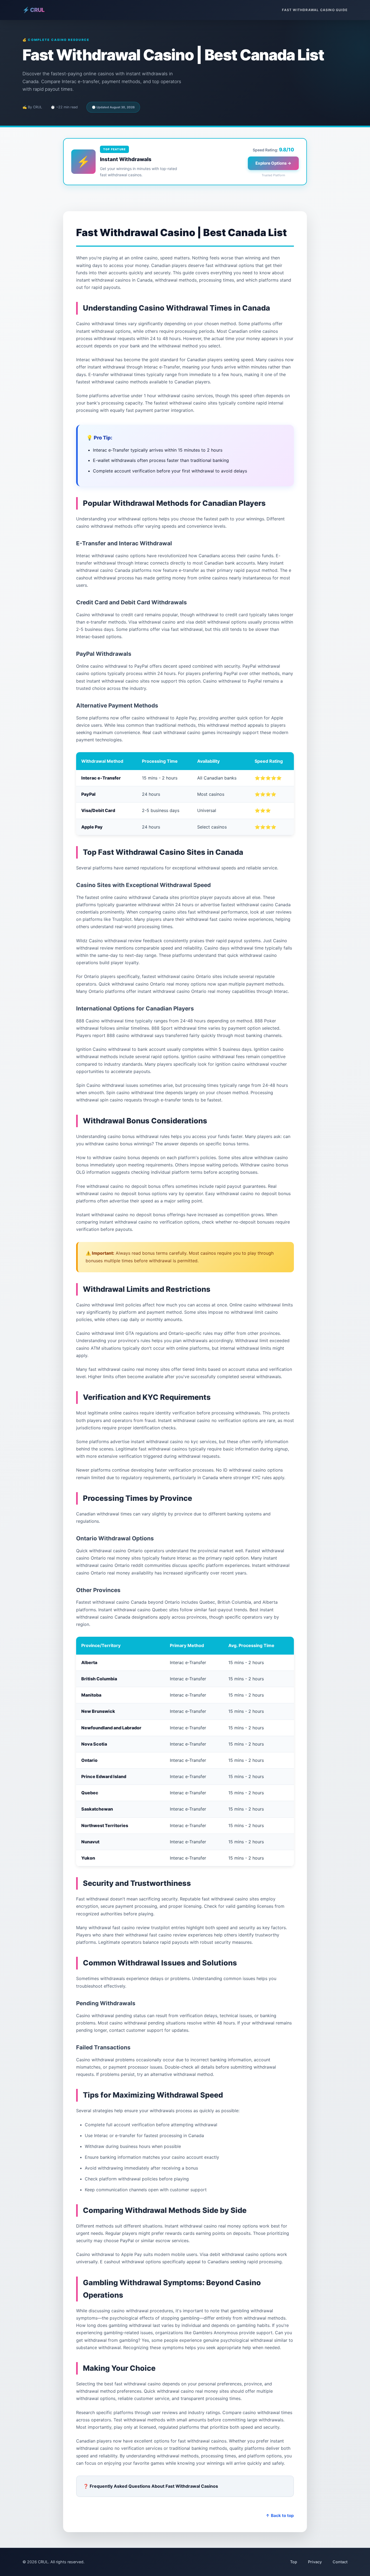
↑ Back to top (280, 2515)
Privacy (315, 2562)
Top (294, 2562)
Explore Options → (273, 163)
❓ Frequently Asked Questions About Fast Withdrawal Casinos (151, 2486)
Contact (340, 2562)
